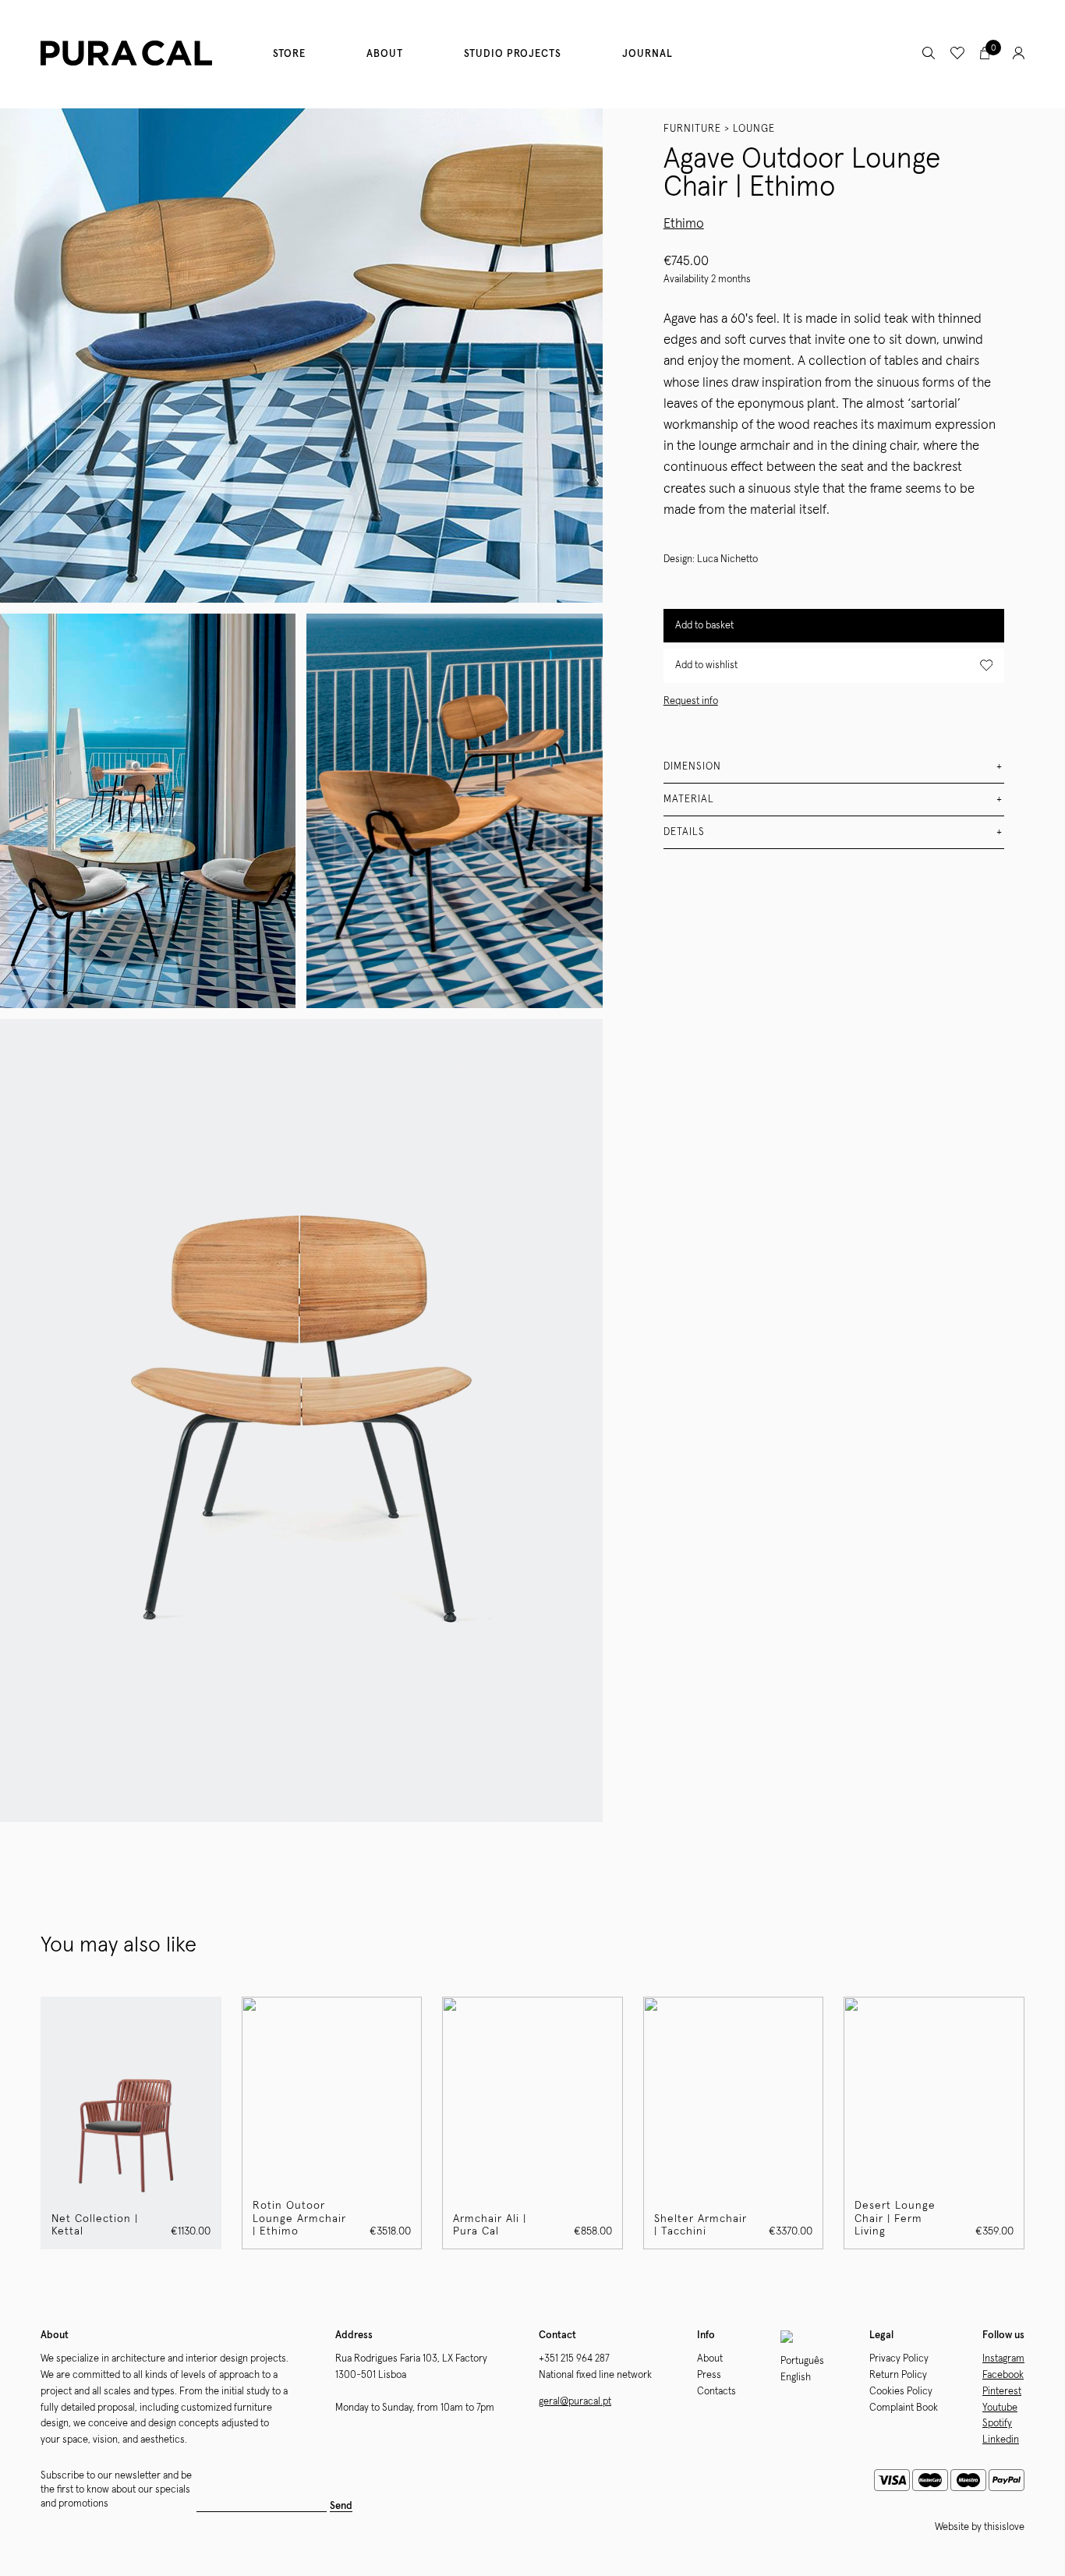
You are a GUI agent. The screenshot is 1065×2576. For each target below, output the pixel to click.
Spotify (997, 2424)
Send (341, 2506)
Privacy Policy (899, 2359)
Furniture (692, 129)
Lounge (754, 129)
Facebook (1003, 2375)
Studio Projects (513, 54)
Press (709, 2375)
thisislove (1004, 2527)
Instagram (1003, 2359)
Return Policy (898, 2375)
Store (289, 54)
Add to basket (704, 625)
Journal (647, 54)
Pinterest (1002, 2392)
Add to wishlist (706, 665)
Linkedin (1001, 2440)
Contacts (716, 2392)
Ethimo (684, 224)
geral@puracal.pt (575, 2402)
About (385, 54)
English (796, 2378)
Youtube (1000, 2408)
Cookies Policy (901, 2392)
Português (802, 2361)
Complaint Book (904, 2408)
